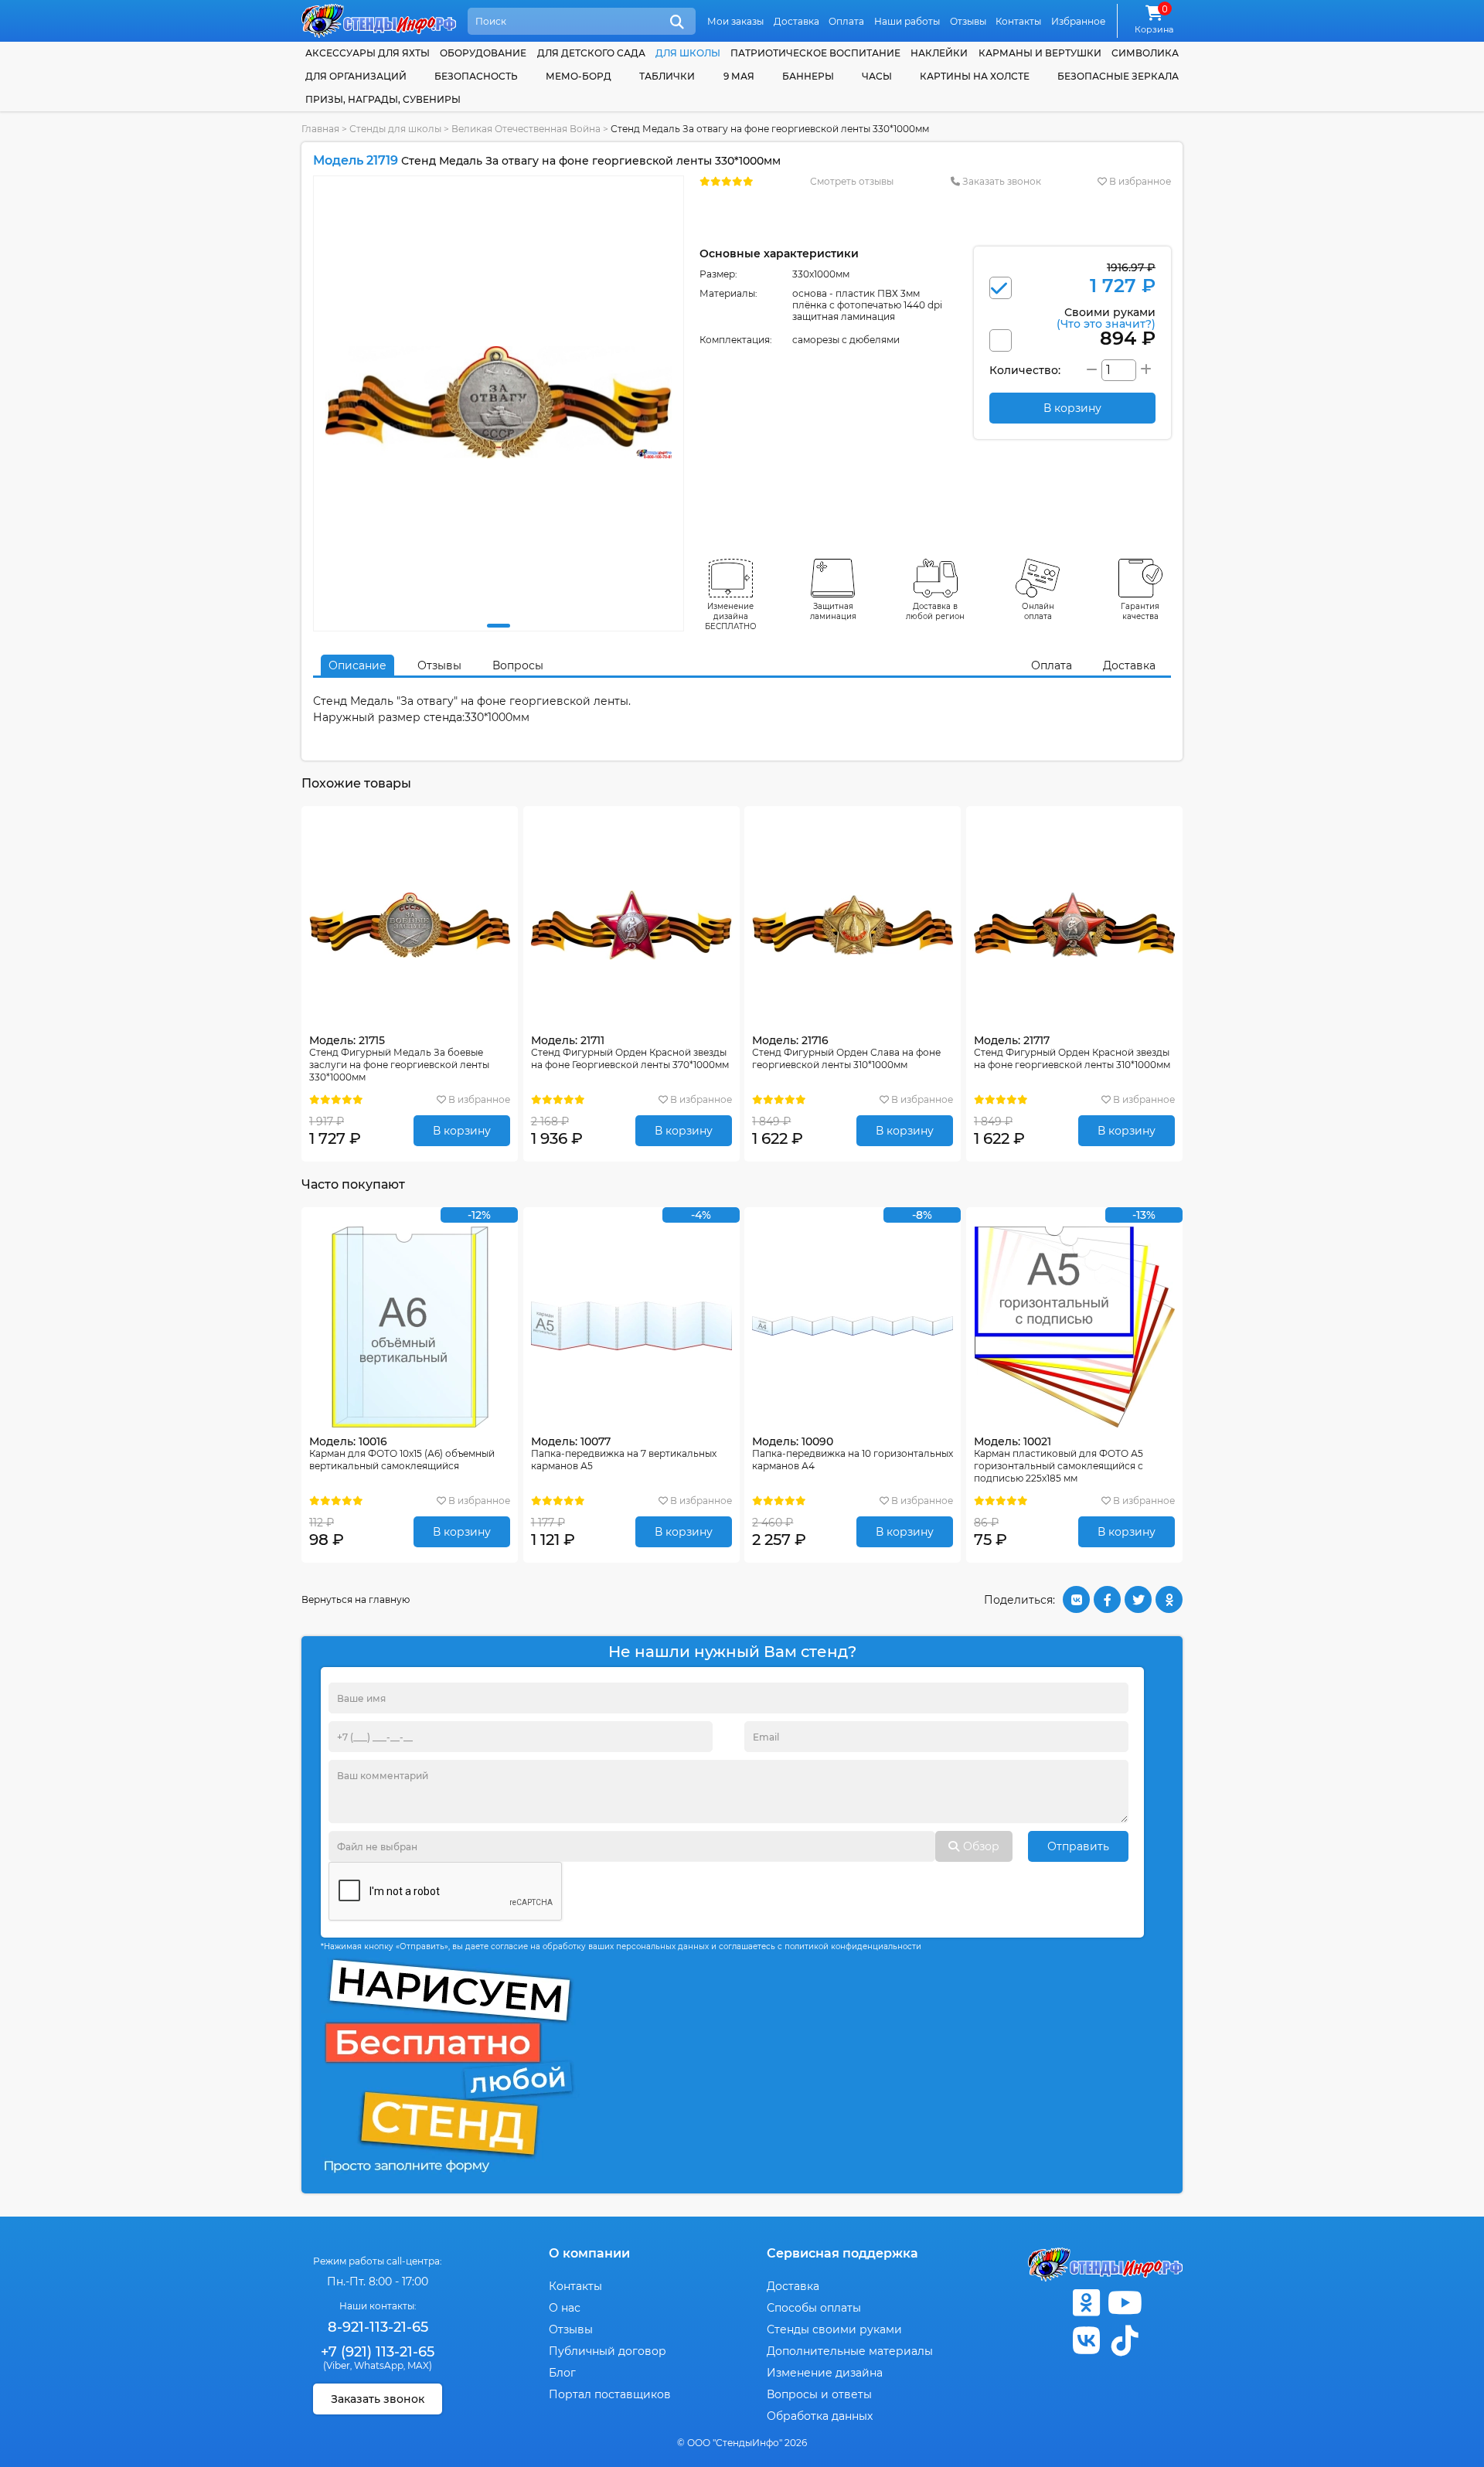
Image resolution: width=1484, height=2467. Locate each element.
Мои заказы (735, 21)
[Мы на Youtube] (1125, 2303)
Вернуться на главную (356, 1599)
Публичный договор (608, 2351)
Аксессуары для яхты (368, 53)
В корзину (462, 1131)
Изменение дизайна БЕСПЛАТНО (731, 616)
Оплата (846, 21)
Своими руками (1106, 317)
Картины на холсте (975, 76)
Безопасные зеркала (1118, 76)
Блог (562, 2373)
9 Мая (739, 76)
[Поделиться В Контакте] (1076, 1599)
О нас (565, 2308)
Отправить (1078, 1846)
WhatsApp (379, 2365)
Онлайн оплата (1038, 611)
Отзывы (968, 21)
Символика (1145, 53)
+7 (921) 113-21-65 (378, 2352)
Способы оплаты (814, 2308)
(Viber (337, 2365)
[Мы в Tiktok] (1125, 2341)
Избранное (1078, 21)
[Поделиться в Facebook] (1107, 1599)
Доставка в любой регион (935, 611)
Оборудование (483, 53)
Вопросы (518, 665)
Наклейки (939, 53)
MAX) (420, 2365)
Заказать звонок (1001, 181)
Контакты (1018, 21)
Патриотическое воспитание (815, 53)
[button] (499, 626)
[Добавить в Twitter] (1138, 1599)
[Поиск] (677, 22)
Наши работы (907, 21)
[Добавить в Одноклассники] (1169, 1599)
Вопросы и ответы (819, 2394)
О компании (589, 2253)
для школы (688, 53)
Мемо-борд (579, 76)
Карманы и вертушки (1040, 53)
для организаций (356, 76)
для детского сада (591, 53)
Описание (357, 665)
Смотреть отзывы (852, 181)
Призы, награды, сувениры (383, 99)
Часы (877, 76)
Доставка (796, 21)
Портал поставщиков (610, 2394)
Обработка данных (820, 2416)
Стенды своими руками (834, 2329)
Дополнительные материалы (850, 2351)
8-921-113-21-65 (378, 2327)
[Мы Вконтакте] (1086, 2341)
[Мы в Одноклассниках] (1086, 2303)
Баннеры (808, 76)
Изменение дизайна (825, 2373)
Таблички (667, 76)
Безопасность (476, 76)
